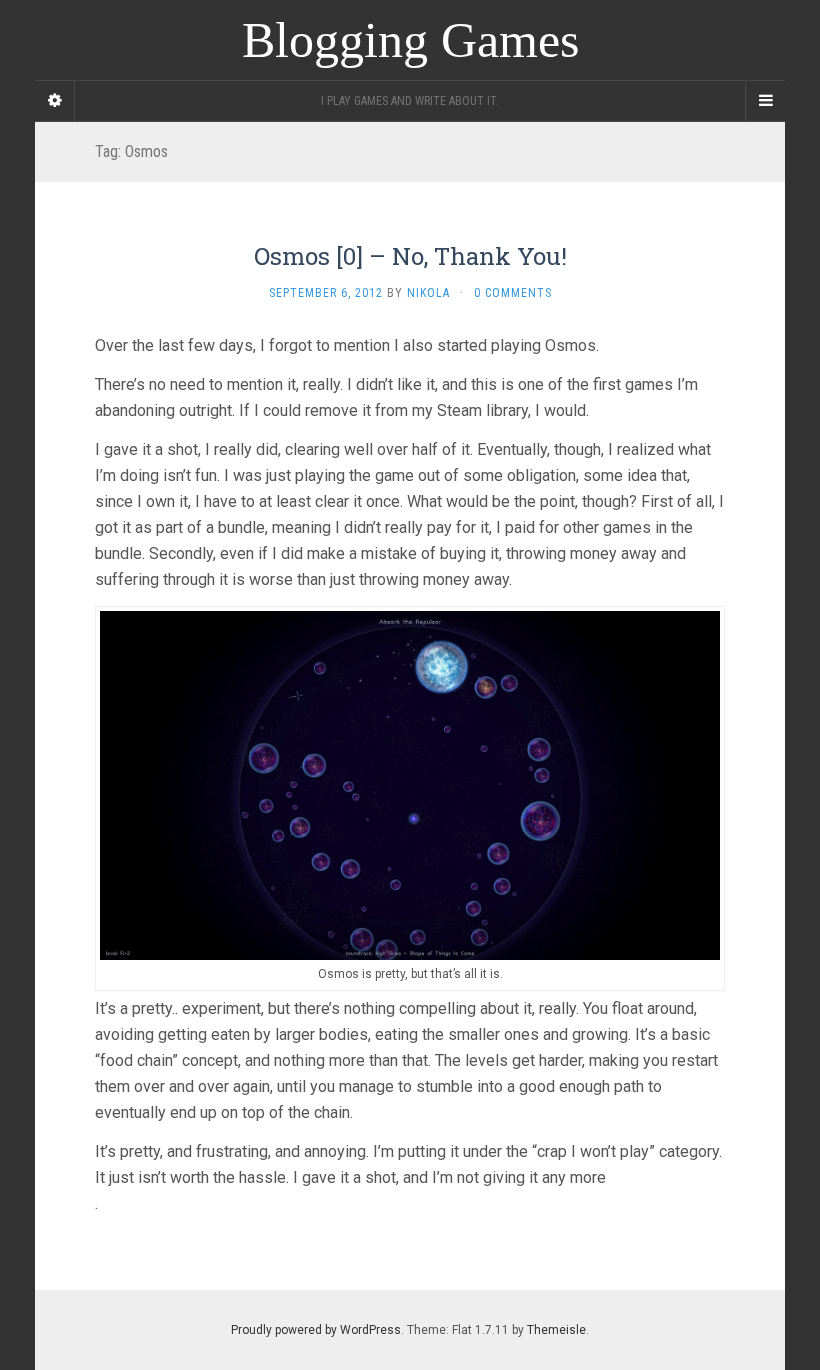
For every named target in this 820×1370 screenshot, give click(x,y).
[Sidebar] (55, 101)
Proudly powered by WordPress (316, 1330)
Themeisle (556, 1330)
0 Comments (513, 293)
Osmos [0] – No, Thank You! (410, 256)
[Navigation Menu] (765, 101)
